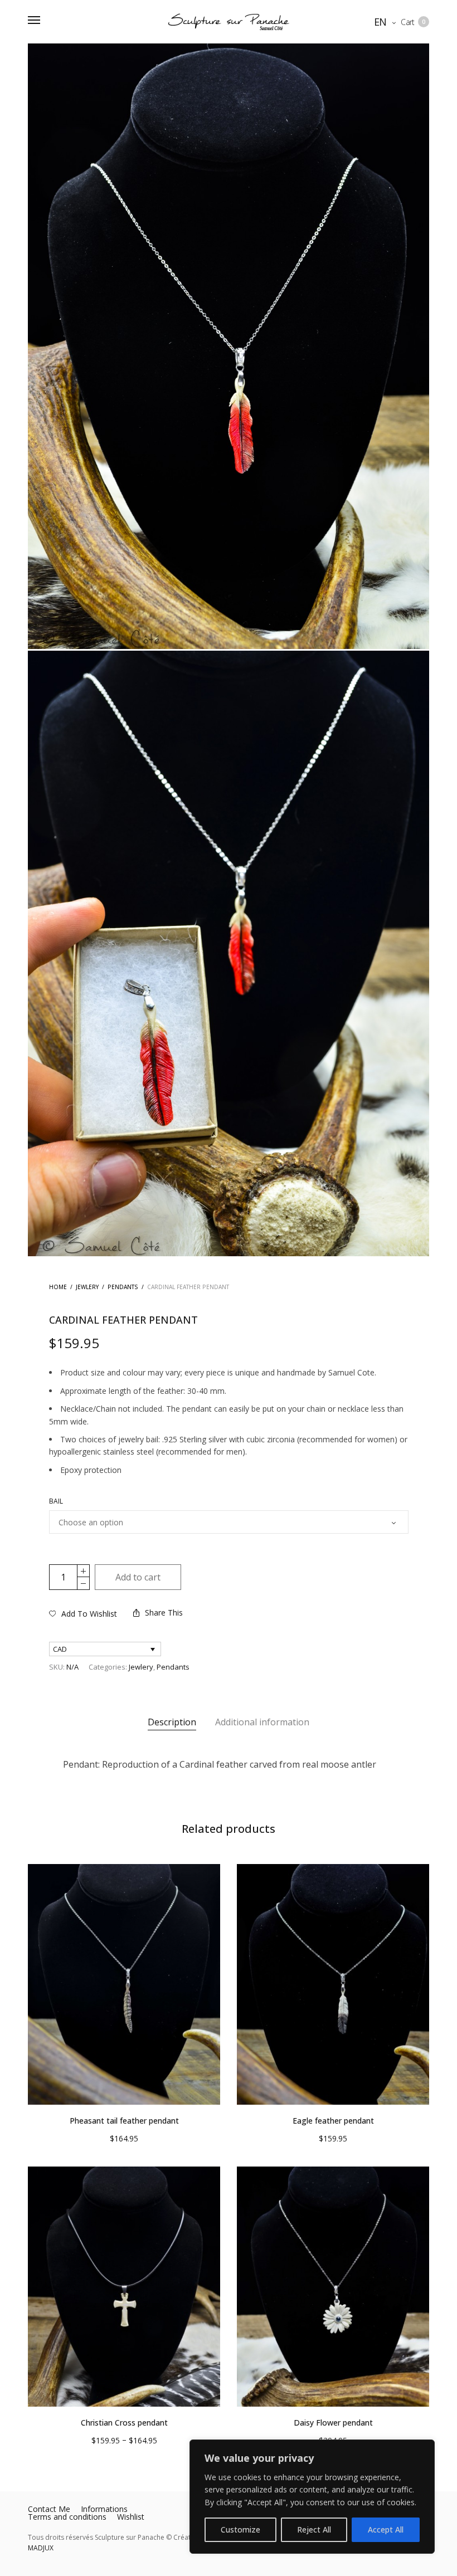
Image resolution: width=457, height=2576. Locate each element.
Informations (104, 2509)
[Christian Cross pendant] (124, 2287)
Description (172, 1722)
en (381, 22)
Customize (240, 2529)
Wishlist (131, 2517)
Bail (56, 1501)
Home (58, 1287)
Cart (413, 22)
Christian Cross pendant (124, 2423)
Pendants (123, 1287)
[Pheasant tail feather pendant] (124, 1984)
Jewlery (87, 1287)
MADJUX (41, 2548)
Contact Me (49, 2509)
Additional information (262, 1722)
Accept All (386, 2529)
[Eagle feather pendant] (333, 1984)
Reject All (314, 2529)
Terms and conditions (67, 2517)
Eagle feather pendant (333, 2121)
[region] (312, 2497)
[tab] (172, 1723)
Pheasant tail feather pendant (124, 2121)
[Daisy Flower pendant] (333, 2287)
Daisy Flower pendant (333, 2423)
